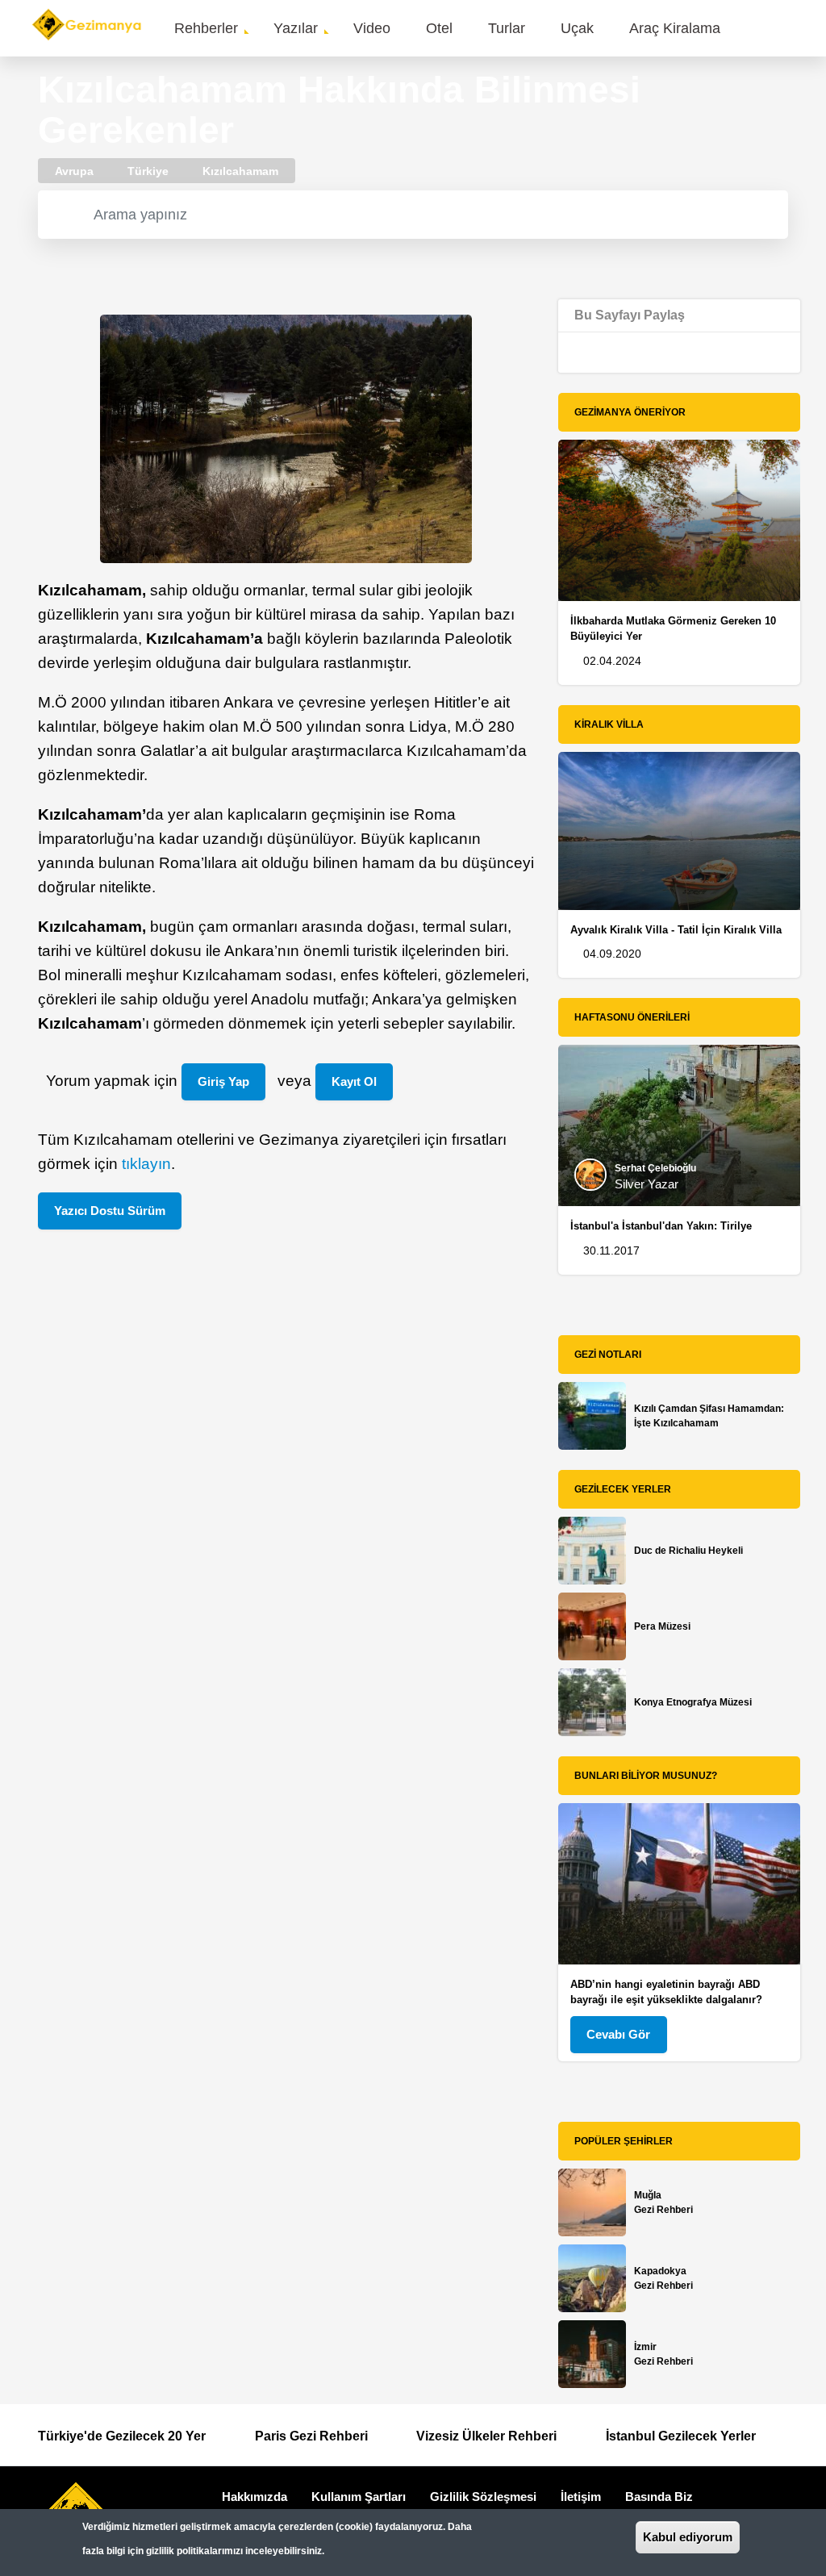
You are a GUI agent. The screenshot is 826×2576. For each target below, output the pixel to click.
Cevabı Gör (618, 2034)
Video (372, 28)
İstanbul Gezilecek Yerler (681, 2436)
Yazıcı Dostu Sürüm (110, 1211)
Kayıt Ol (354, 1081)
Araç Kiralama (675, 28)
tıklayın (146, 1164)
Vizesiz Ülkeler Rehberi (486, 2436)
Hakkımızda (254, 2497)
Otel (439, 28)
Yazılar (296, 28)
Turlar (507, 28)
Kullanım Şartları (359, 2497)
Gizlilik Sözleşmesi (483, 2497)
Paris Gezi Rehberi (311, 2436)
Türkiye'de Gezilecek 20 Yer (122, 2436)
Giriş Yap (223, 1081)
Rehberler (206, 28)
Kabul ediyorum (688, 2537)
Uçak (577, 28)
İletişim (581, 2497)
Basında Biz (659, 2497)
